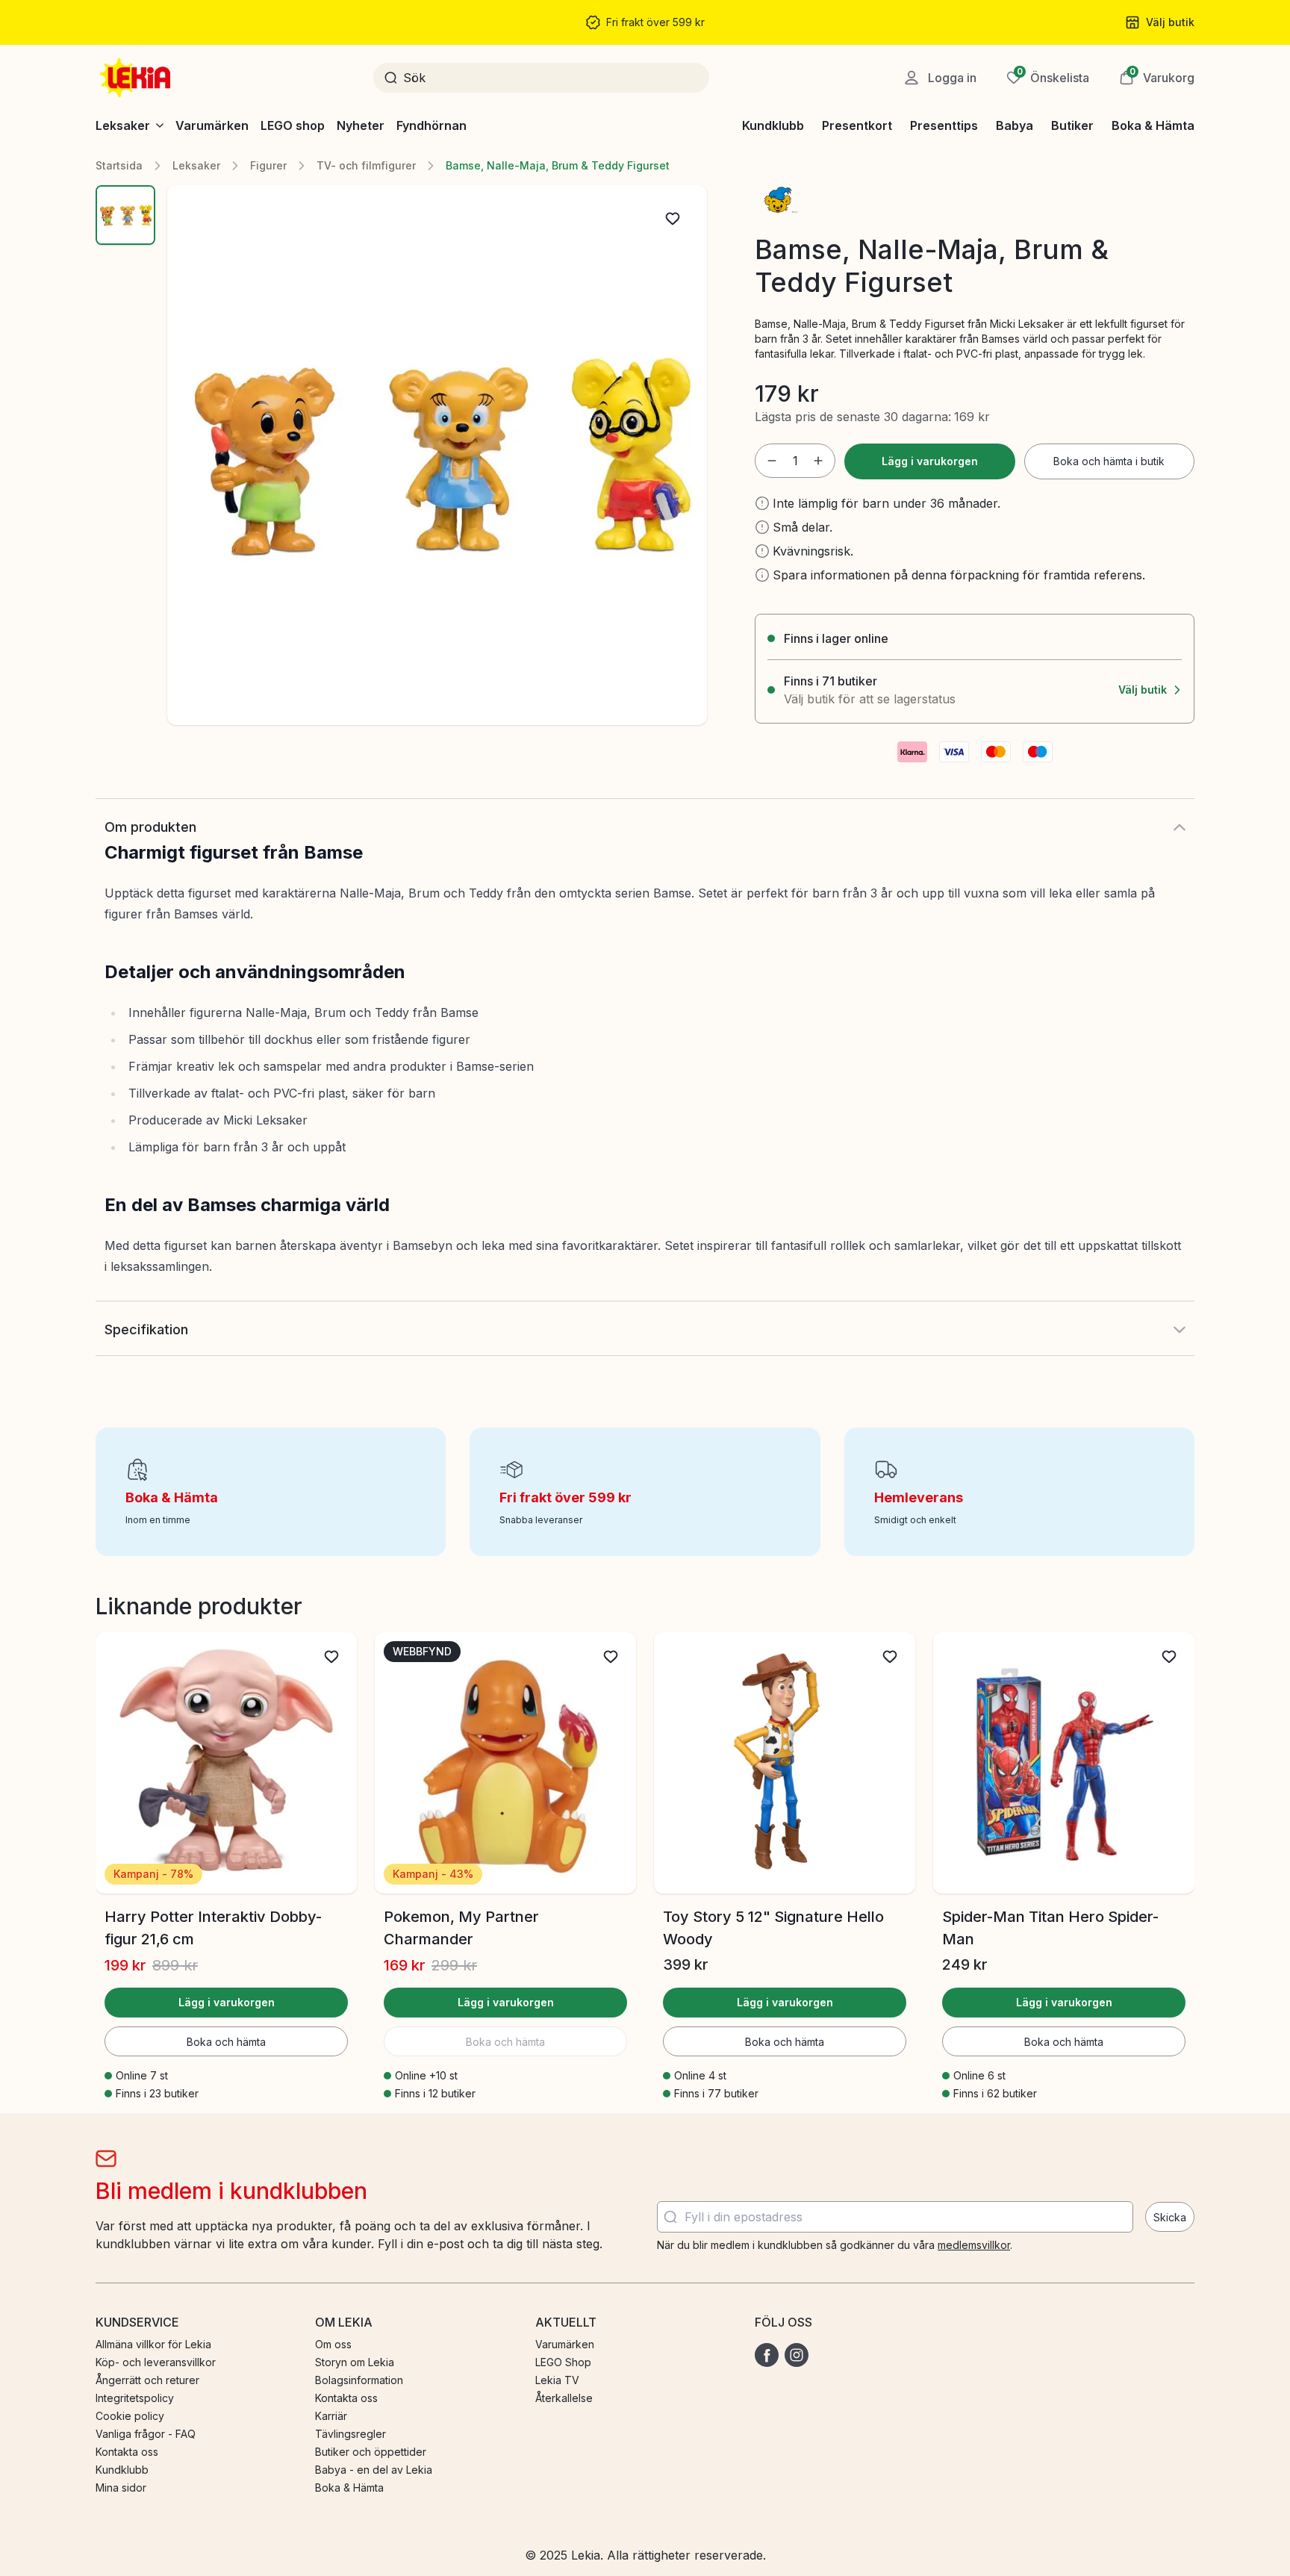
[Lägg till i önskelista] (673, 219)
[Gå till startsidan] (137, 78)
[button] (1157, 78)
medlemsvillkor (974, 2245)
